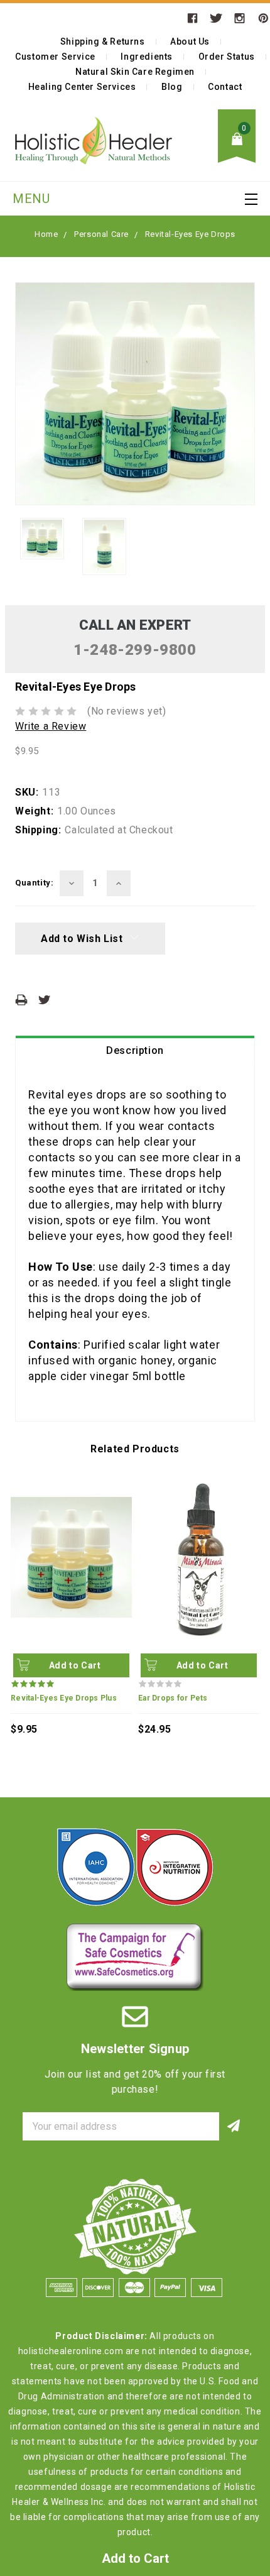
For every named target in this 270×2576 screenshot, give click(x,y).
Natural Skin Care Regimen (135, 72)
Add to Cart (75, 1665)
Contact (225, 87)
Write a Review (51, 726)
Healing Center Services (82, 87)
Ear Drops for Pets (173, 1698)
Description (135, 1050)
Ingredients (147, 57)
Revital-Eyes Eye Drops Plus (64, 1698)
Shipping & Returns (103, 41)
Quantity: (34, 883)
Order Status (227, 57)
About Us (190, 41)
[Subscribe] (233, 2126)
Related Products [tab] (135, 1449)
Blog (172, 87)
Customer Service (55, 57)
